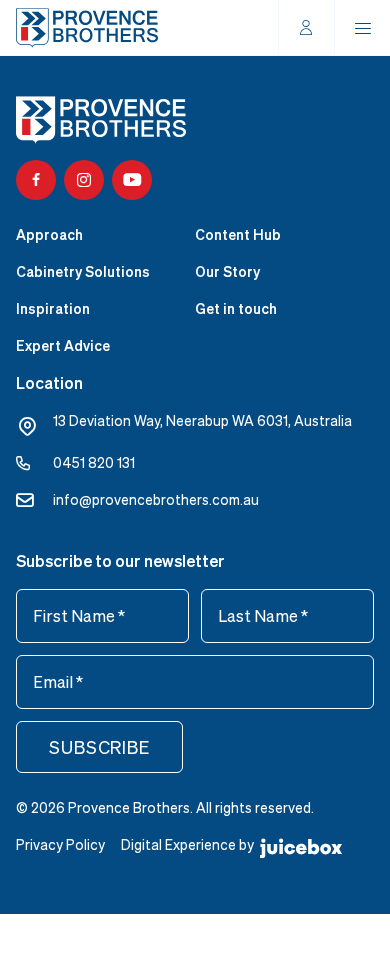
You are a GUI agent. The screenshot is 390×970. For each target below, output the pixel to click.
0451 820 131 (94, 462)
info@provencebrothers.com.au (156, 499)
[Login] (307, 28)
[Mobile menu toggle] (363, 28)
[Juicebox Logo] (301, 846)
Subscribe (99, 747)
